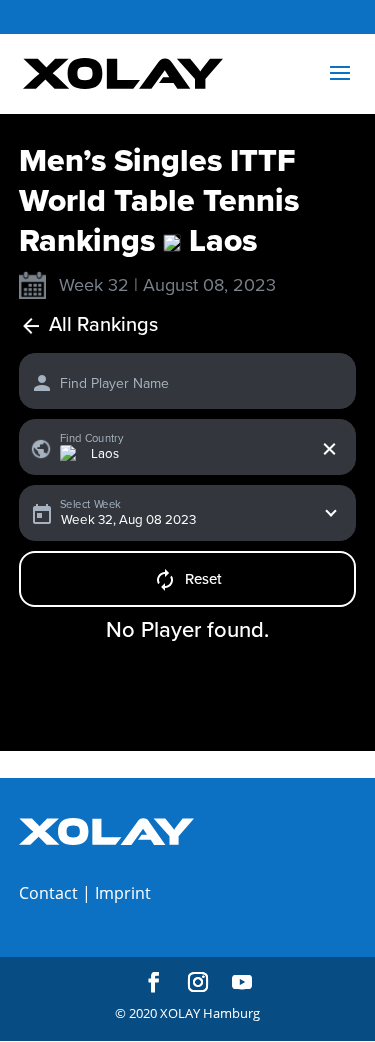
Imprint (123, 893)
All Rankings (103, 325)
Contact (48, 893)
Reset (203, 579)
